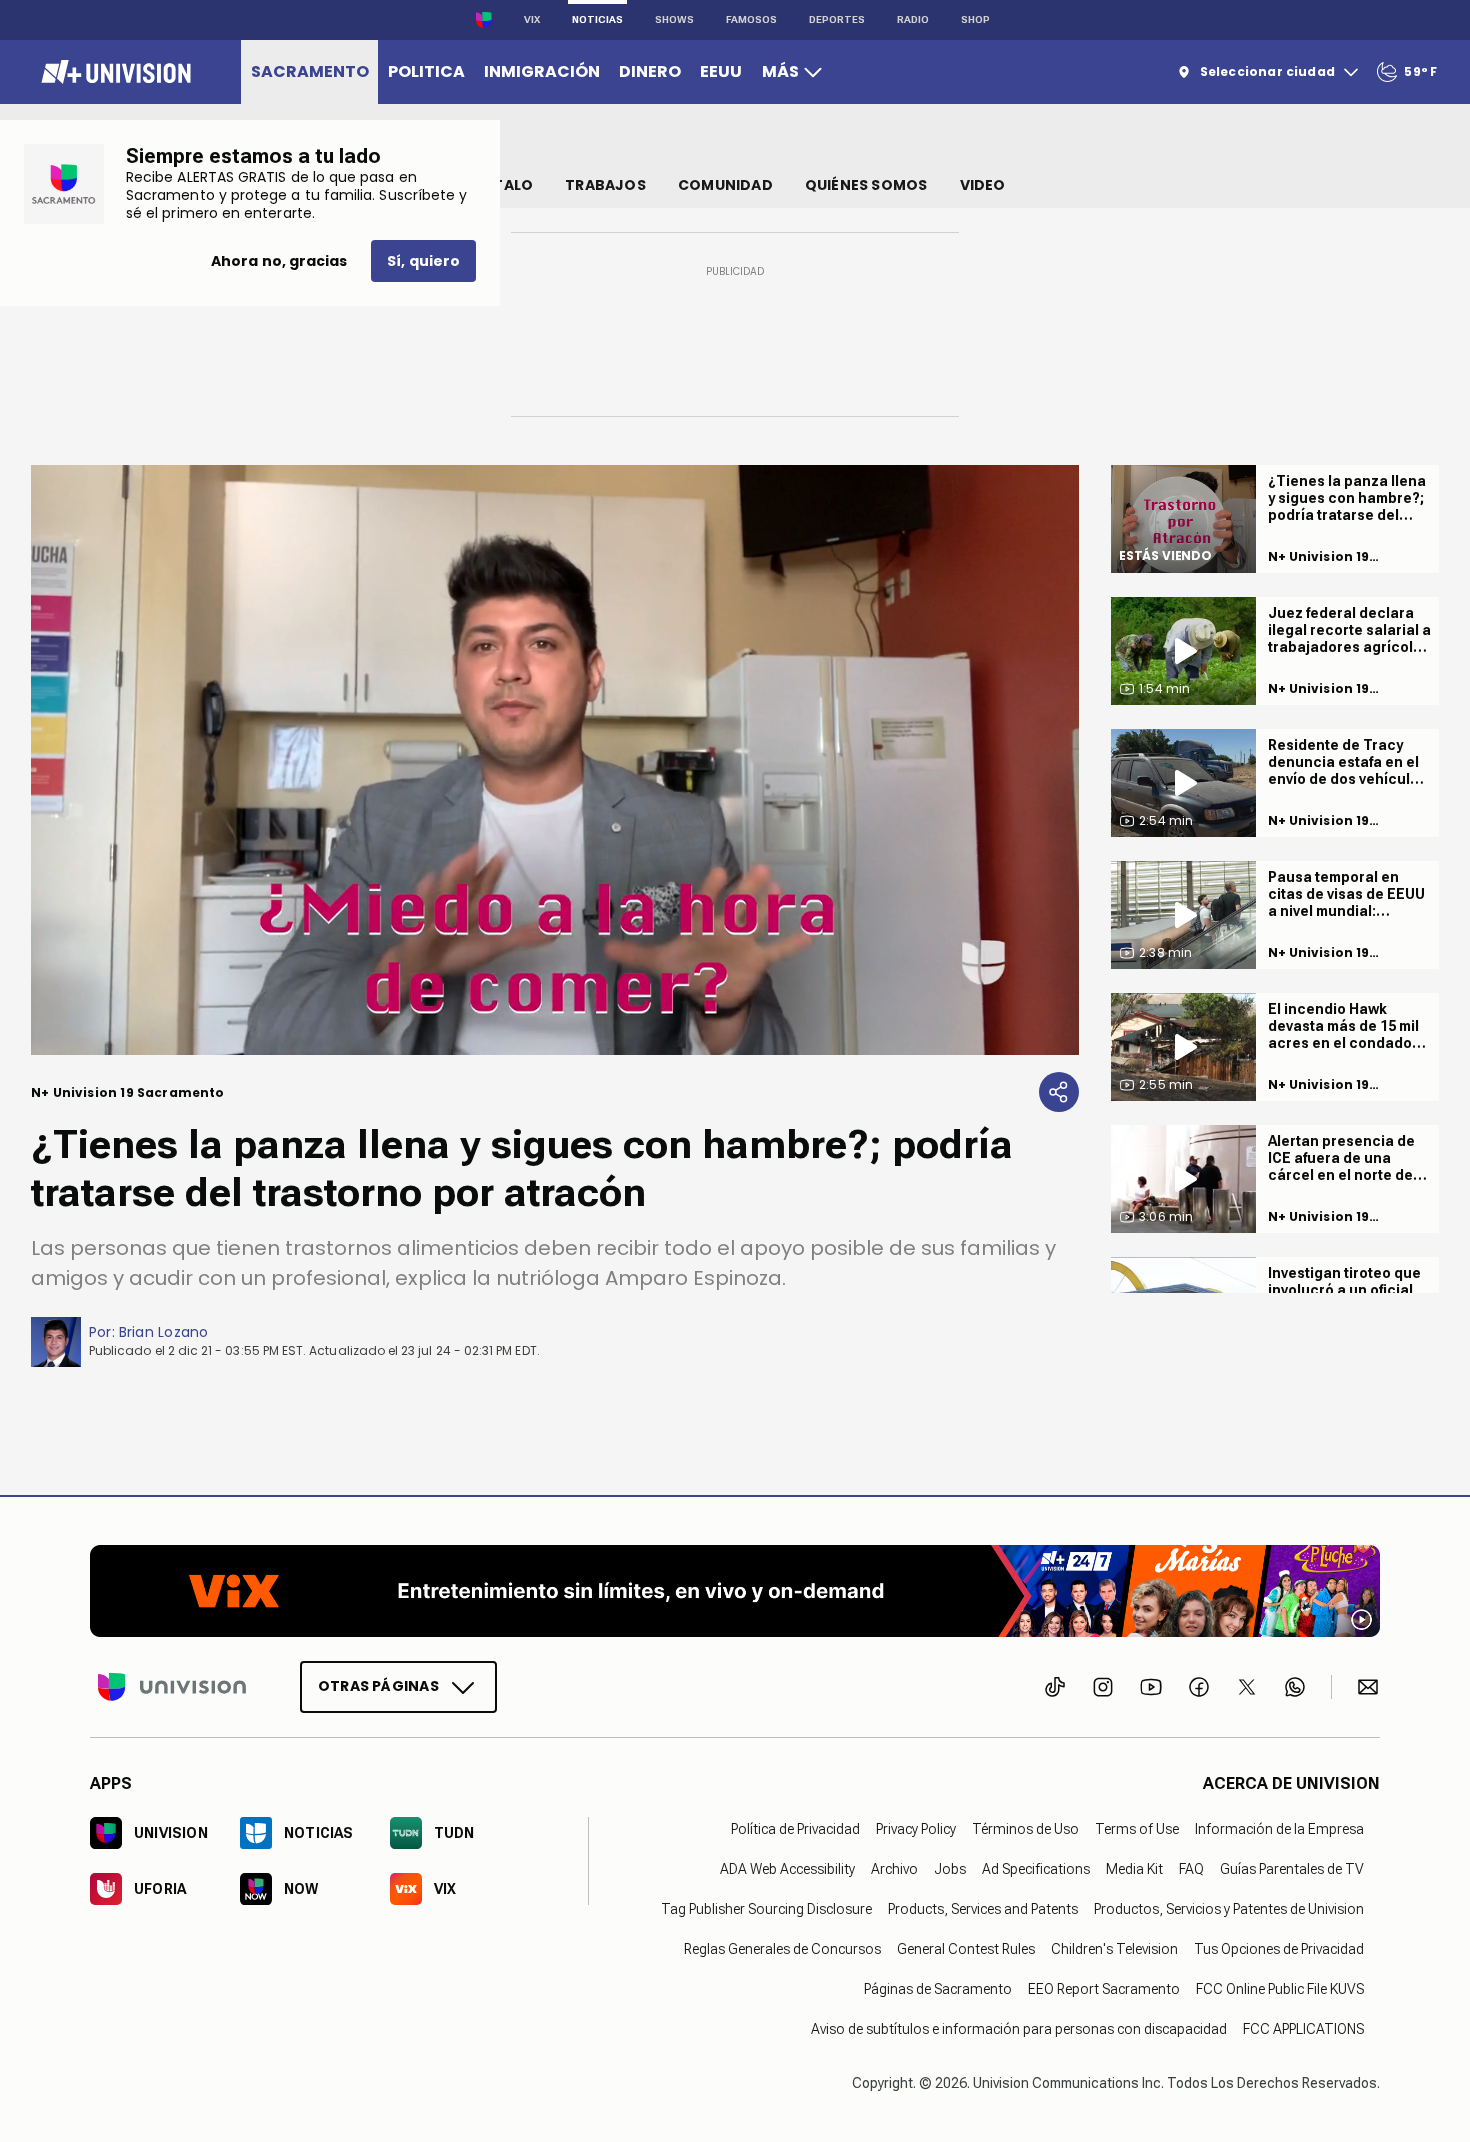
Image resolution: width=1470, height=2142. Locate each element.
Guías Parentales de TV (1292, 1869)
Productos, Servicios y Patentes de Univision (1229, 1909)
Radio (913, 19)
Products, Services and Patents (983, 1909)
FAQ (1191, 1869)
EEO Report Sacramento (1104, 1989)
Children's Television (1114, 1949)
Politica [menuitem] (426, 71)
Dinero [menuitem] (650, 71)
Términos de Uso (1025, 1829)
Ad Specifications (1036, 1869)
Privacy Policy (916, 1829)
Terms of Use (1137, 1829)
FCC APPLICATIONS (1303, 2029)
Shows (674, 19)
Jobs (950, 1869)
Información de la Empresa (1279, 1829)
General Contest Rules (966, 1949)
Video (983, 185)
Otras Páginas (378, 1686)
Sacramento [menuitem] (310, 71)
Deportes (837, 19)
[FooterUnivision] (172, 1687)
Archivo (894, 1869)
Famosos (751, 19)
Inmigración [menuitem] (542, 71)
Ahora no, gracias (279, 261)
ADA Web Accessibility (787, 1869)
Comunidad (725, 185)
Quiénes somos (866, 185)
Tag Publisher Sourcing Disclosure (766, 1909)
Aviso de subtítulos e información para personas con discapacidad (1019, 2029)
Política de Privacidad (795, 1829)
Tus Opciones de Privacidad (1279, 1949)
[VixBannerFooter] (735, 1591)
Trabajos (605, 185)
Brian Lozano (164, 1332)
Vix (532, 19)
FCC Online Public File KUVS (1280, 1989)
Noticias (597, 19)
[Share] (1059, 1092)
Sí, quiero (423, 261)
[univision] (113, 72)
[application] (555, 760)
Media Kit (1134, 1869)
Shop (975, 19)
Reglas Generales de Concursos (782, 1949)
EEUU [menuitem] (721, 71)
